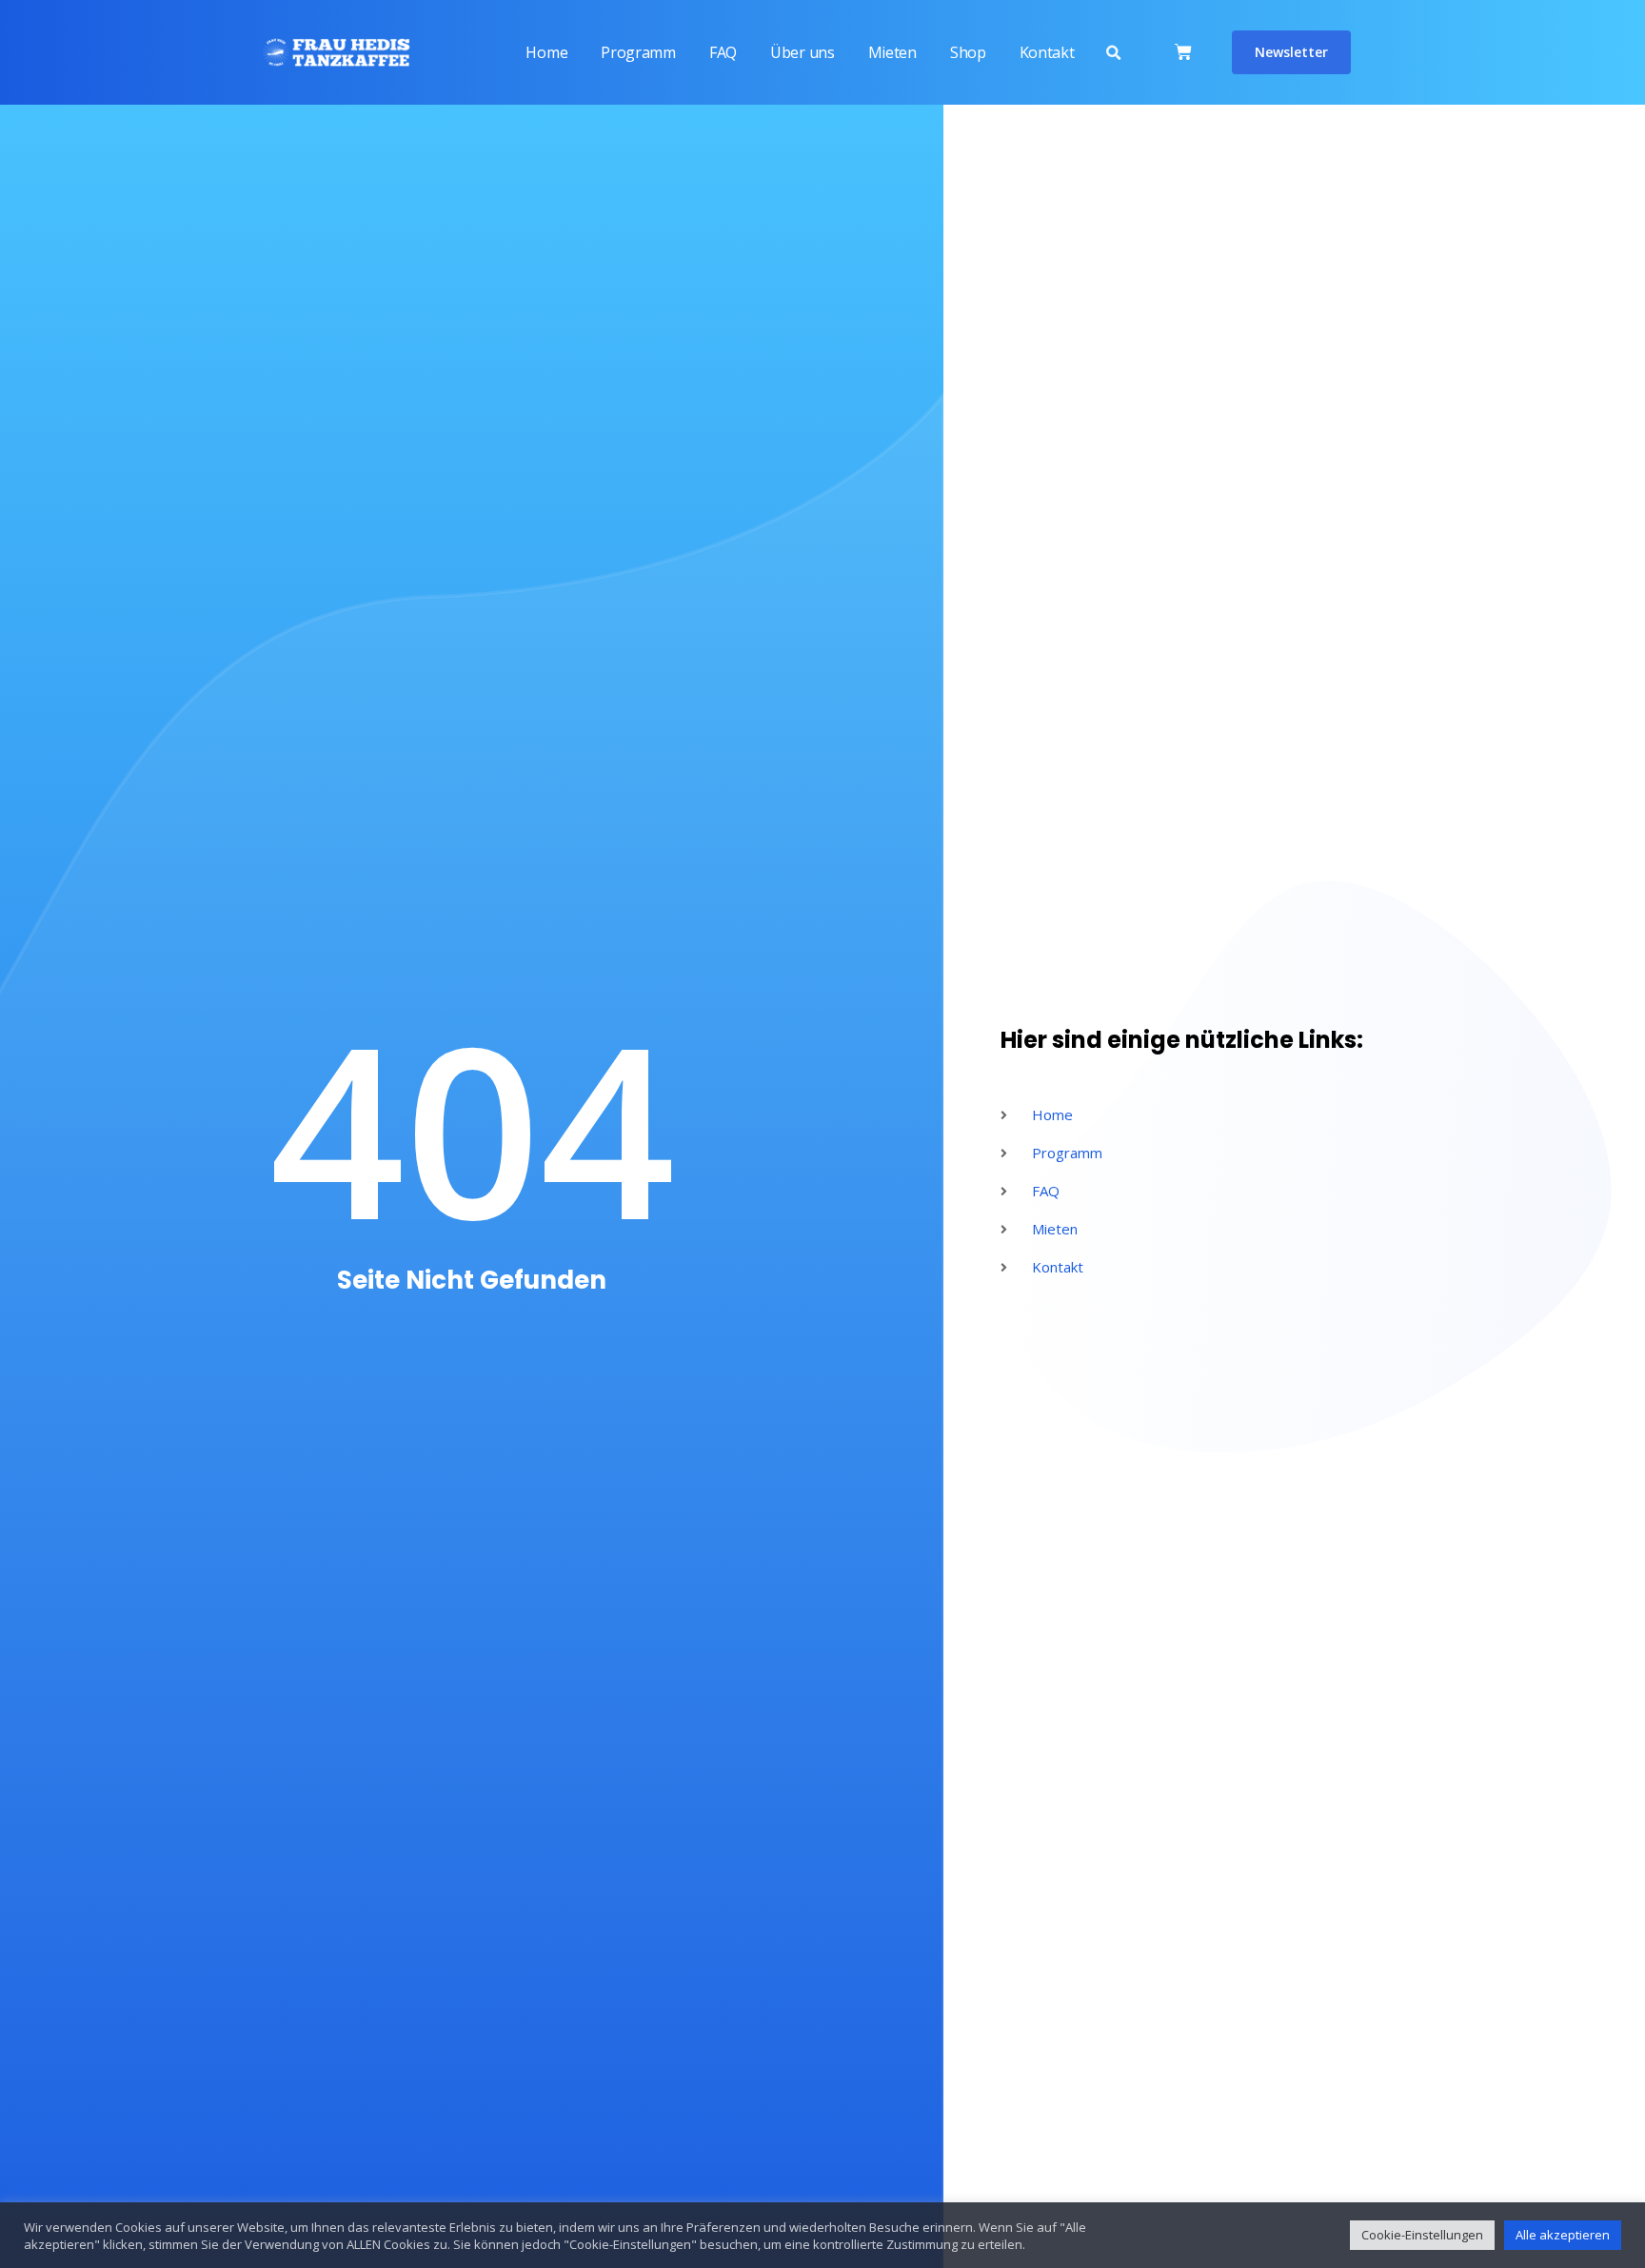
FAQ (723, 52)
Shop (968, 52)
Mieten (892, 52)
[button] (1113, 53)
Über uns (803, 52)
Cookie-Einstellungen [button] (1422, 2235)
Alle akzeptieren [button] (1563, 2235)
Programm (638, 52)
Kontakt (1047, 52)
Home (546, 52)
